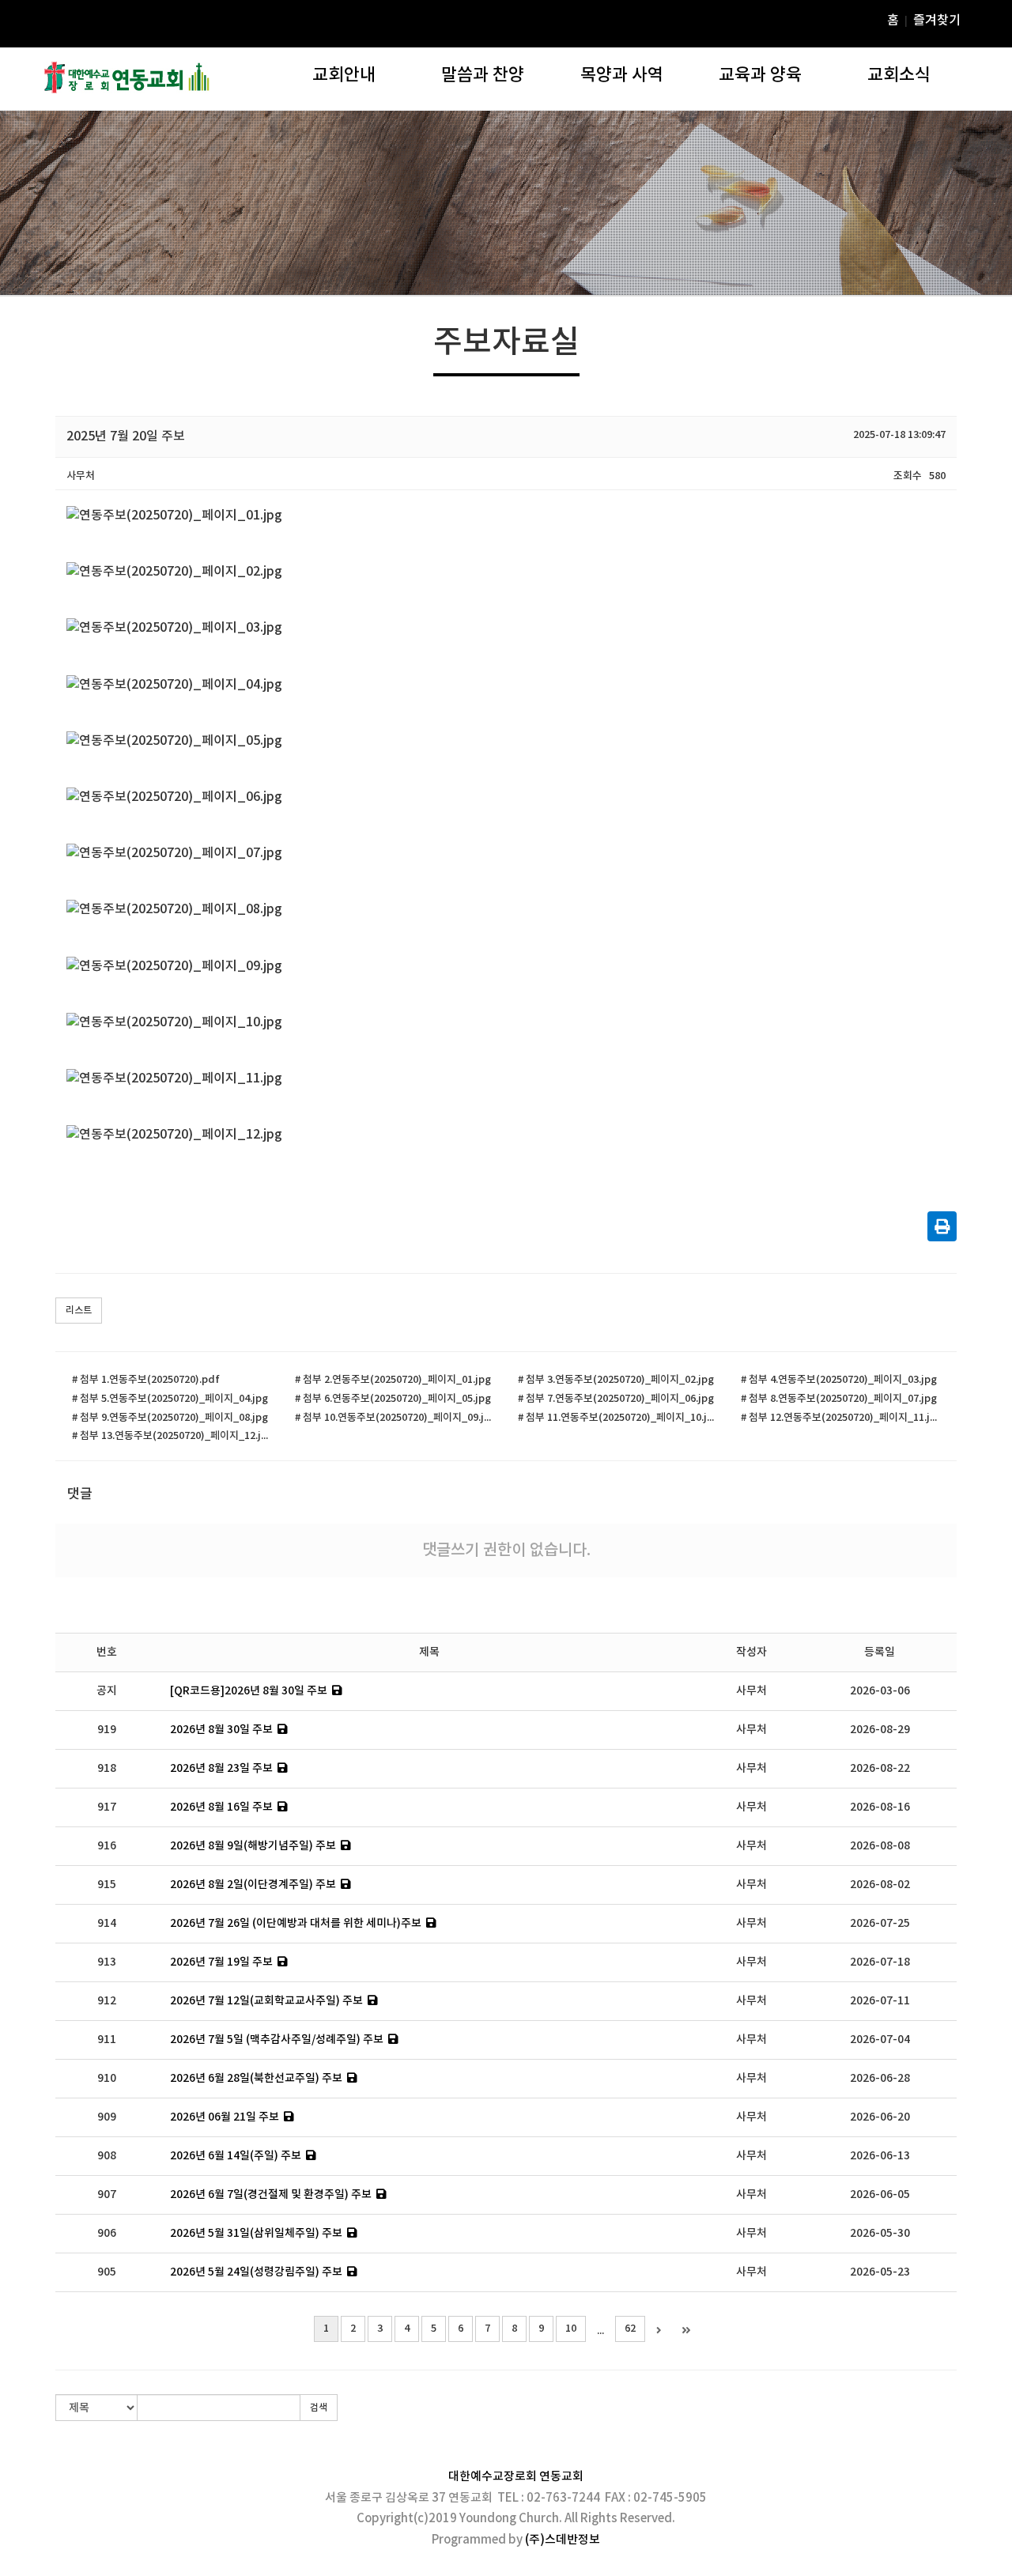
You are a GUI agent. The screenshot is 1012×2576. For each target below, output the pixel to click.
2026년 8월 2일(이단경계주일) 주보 (253, 1885)
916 (107, 1846)
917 (107, 1807)
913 (107, 1962)
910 (107, 2078)
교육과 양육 (760, 75)
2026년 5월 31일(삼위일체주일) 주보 (256, 2233)
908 (107, 2156)
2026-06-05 (880, 2195)
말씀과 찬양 (483, 75)
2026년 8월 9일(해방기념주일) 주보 (253, 1846)
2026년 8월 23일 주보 (221, 1768)
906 (107, 2233)
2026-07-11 (880, 2001)
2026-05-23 (880, 2272)
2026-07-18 (880, 1962)
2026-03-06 (880, 1691)
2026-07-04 (880, 2040)
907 (107, 2195)
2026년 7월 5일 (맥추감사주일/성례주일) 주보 (277, 2040)
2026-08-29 (880, 1730)
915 (107, 1885)
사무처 (751, 1691)
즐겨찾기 (937, 21)
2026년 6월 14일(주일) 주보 (236, 2156)
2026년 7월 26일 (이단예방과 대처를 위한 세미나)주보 (296, 1923)
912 (107, 2001)
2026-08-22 (880, 1768)
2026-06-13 (880, 2156)
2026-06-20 (880, 2117)
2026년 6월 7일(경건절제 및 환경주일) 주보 (271, 2195)
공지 (107, 1691)
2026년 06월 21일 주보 (225, 2117)
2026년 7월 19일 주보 (221, 1962)
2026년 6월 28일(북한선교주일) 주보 (256, 2078)
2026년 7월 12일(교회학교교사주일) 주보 (266, 2001)
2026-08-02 (880, 1885)
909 (107, 2117)
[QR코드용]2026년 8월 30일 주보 (249, 1691)
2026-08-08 (880, 1846)
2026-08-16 (880, 1807)
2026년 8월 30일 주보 (221, 1730)
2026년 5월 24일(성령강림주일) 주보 (256, 2272)
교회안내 (344, 75)
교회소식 (899, 75)
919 (107, 1730)
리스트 (79, 1310)
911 (107, 2040)
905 (107, 2272)
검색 (319, 2408)
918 (107, 1768)
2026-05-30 (880, 2233)
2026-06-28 (880, 2078)
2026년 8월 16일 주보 (221, 1807)
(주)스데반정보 (563, 2540)
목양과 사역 (622, 75)
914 (107, 1923)
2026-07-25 (880, 1923)
